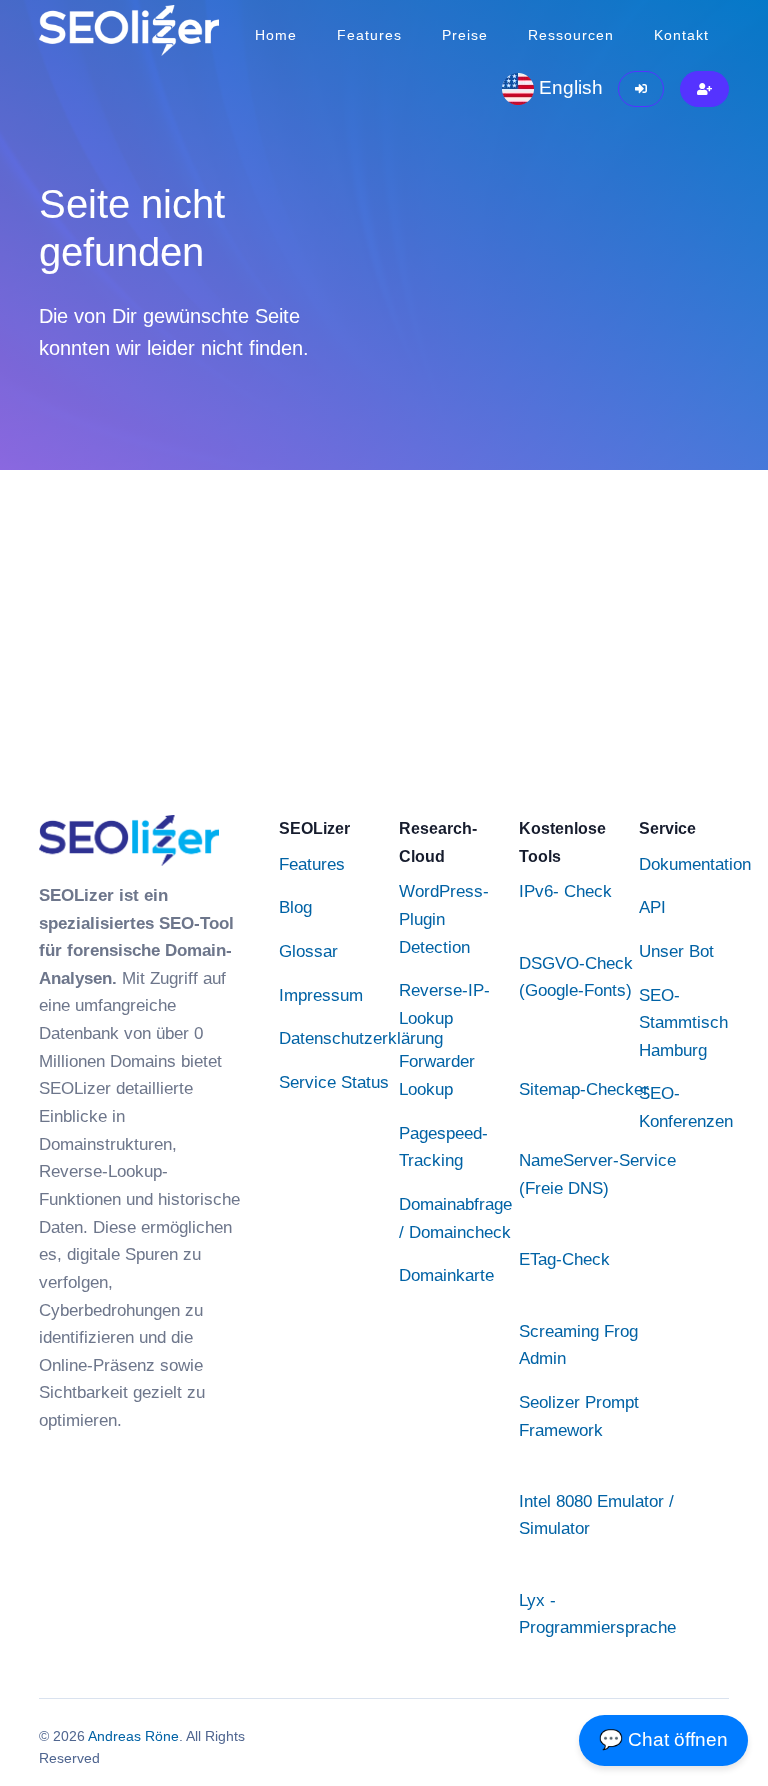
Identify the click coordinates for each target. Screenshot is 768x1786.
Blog (295, 907)
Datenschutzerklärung (361, 1038)
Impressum (321, 995)
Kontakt (681, 35)
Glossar (308, 951)
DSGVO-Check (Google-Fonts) (576, 977)
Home (276, 35)
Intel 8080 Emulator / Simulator (596, 1515)
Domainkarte (446, 1275)
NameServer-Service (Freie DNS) (597, 1174)
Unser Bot (676, 951)
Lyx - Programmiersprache (597, 1614)
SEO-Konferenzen (686, 1107)
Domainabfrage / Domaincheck (455, 1218)
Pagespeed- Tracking (443, 1147)
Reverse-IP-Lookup (444, 1004)
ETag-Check (564, 1259)
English (568, 87)
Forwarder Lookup (437, 1075)
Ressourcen (571, 35)
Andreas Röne (133, 1736)
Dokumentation (695, 864)
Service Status (334, 1082)
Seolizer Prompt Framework (579, 1416)
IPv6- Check (565, 891)
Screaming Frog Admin (578, 1345)
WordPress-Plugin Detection (444, 918)
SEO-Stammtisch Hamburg (683, 1022)
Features (369, 35)
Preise (465, 35)
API (652, 907)
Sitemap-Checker (584, 1089)
